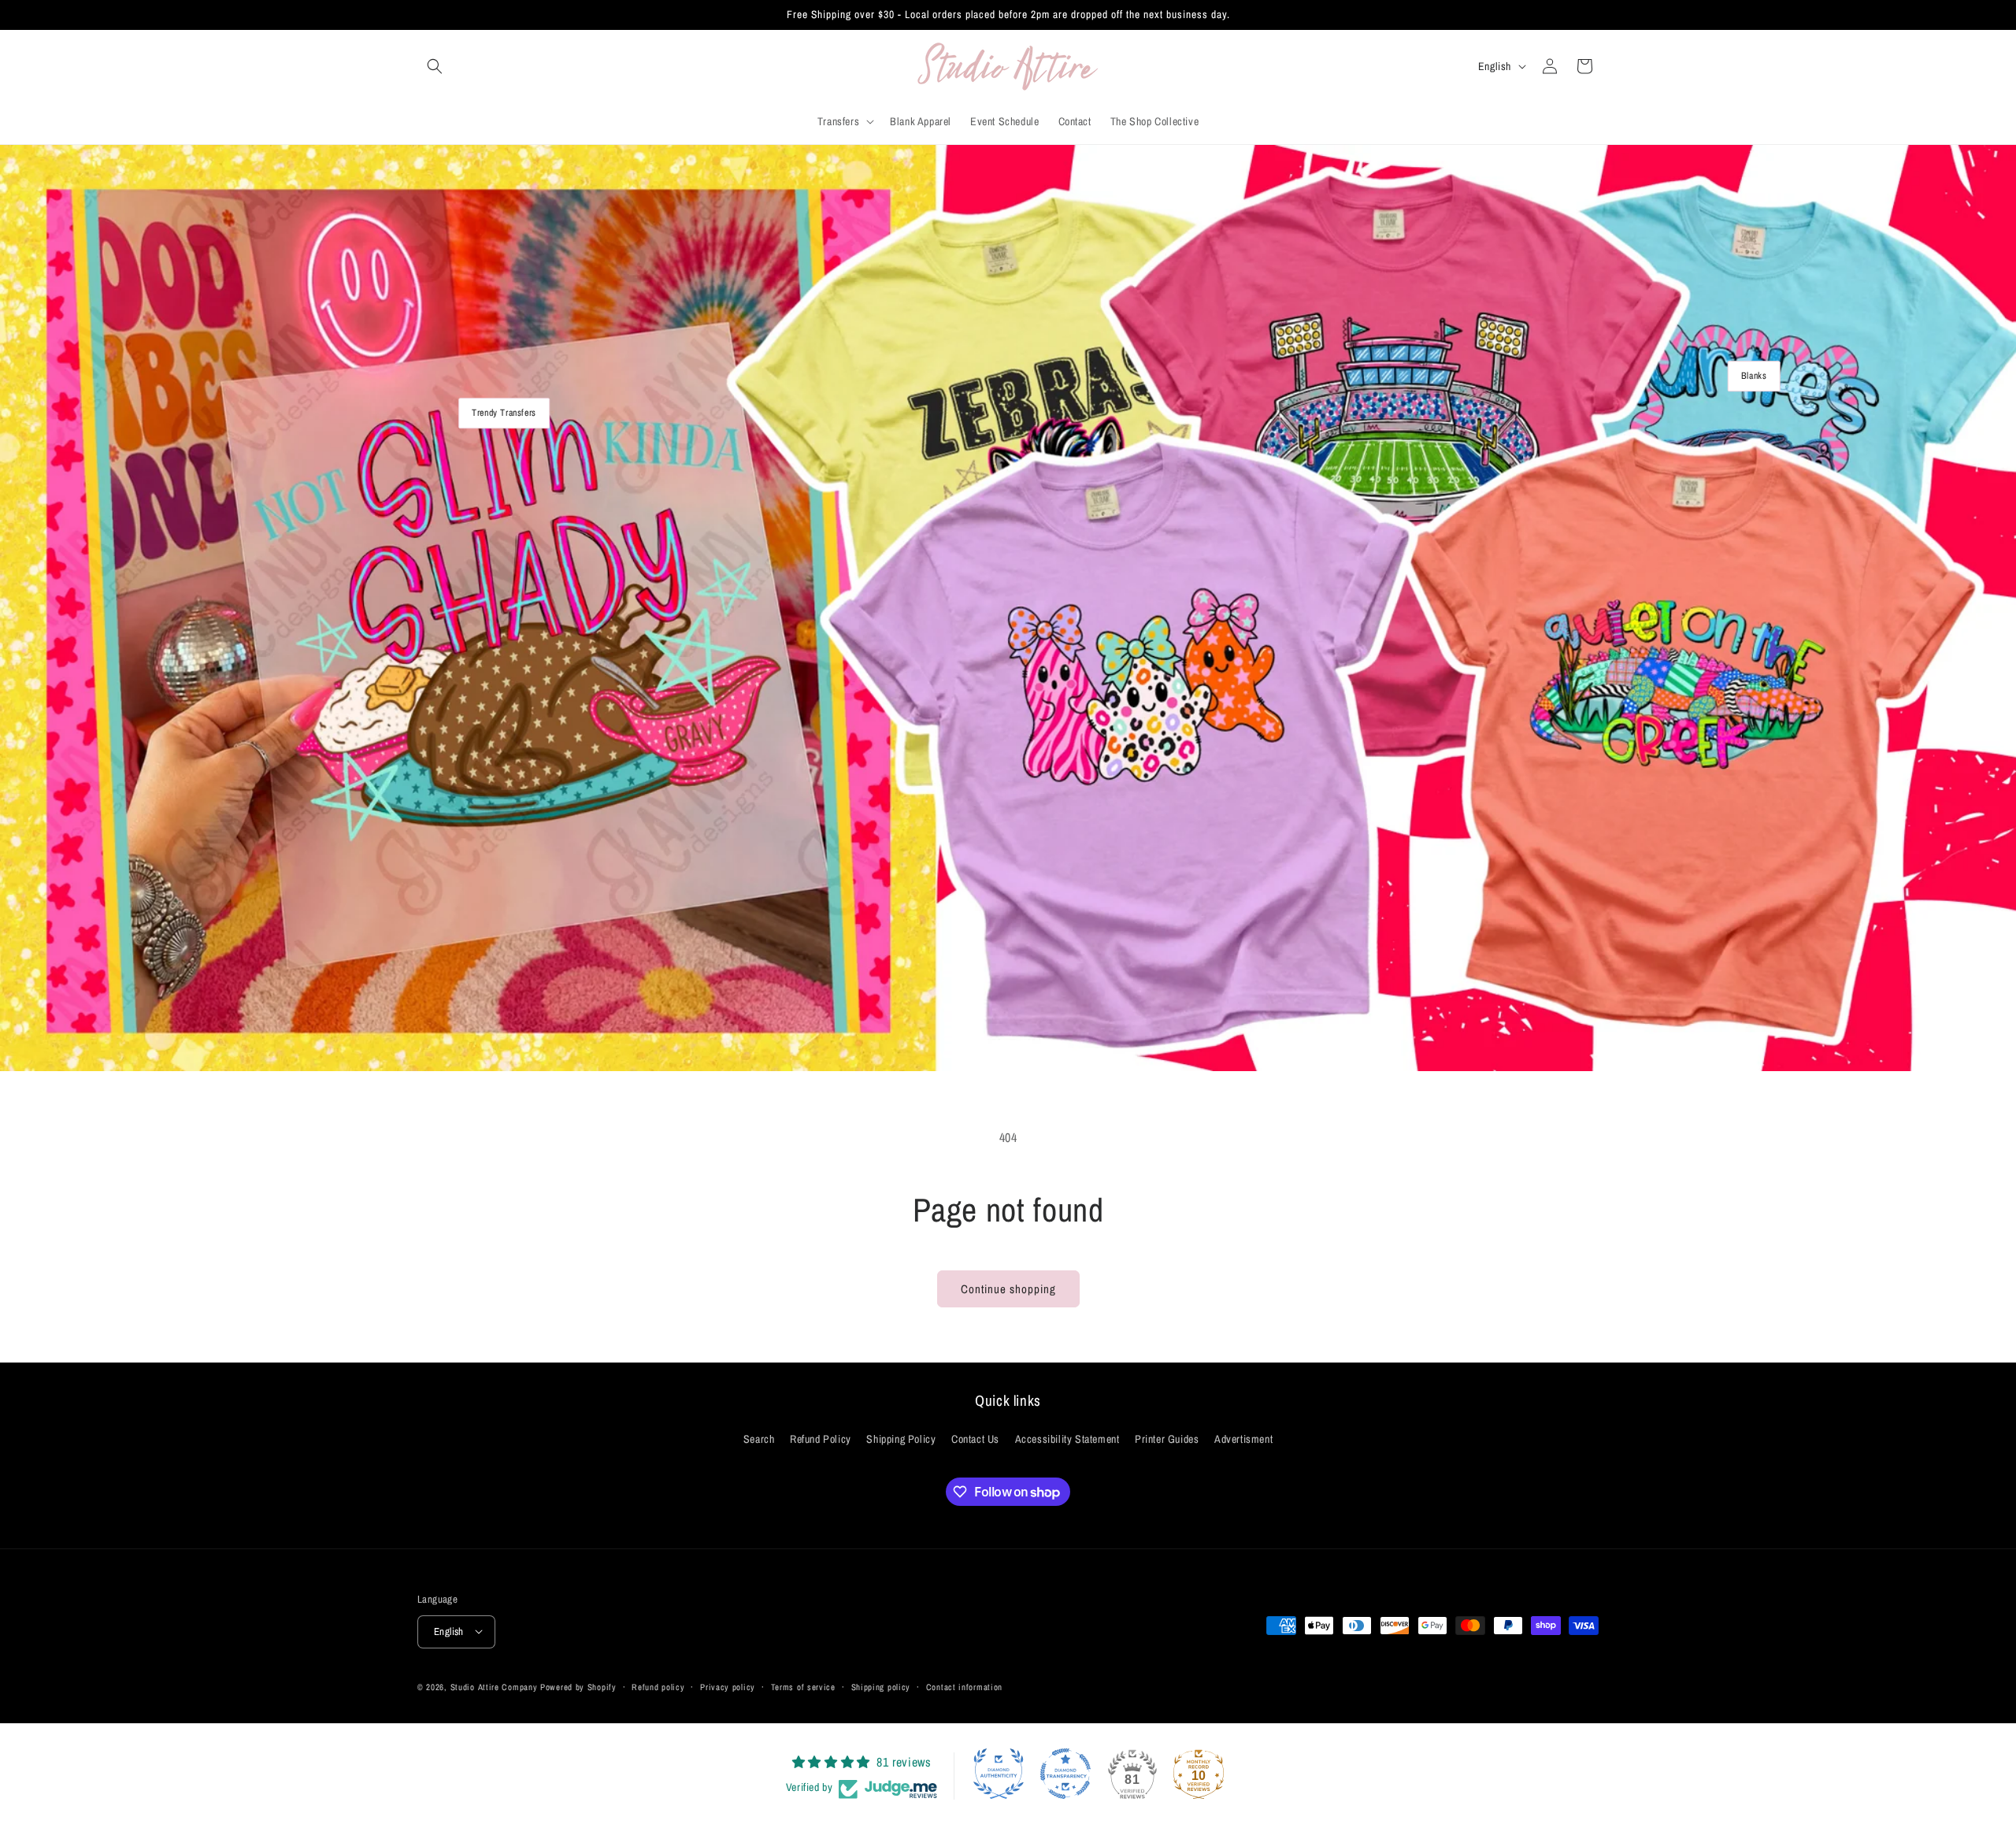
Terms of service (803, 1686)
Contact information (964, 1686)
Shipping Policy (901, 1440)
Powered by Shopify (578, 1686)
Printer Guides (1167, 1440)
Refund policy (658, 1686)
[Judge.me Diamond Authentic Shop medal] (999, 1774)
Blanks (1754, 376)
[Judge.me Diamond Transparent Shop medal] (1065, 1774)
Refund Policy (821, 1440)
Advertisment (1243, 1440)
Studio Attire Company (494, 1686)
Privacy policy (728, 1686)
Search (759, 1440)
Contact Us (975, 1440)
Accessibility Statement (1067, 1440)
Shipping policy (881, 1686)
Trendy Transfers (504, 413)
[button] (435, 66)
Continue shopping (1008, 1289)
